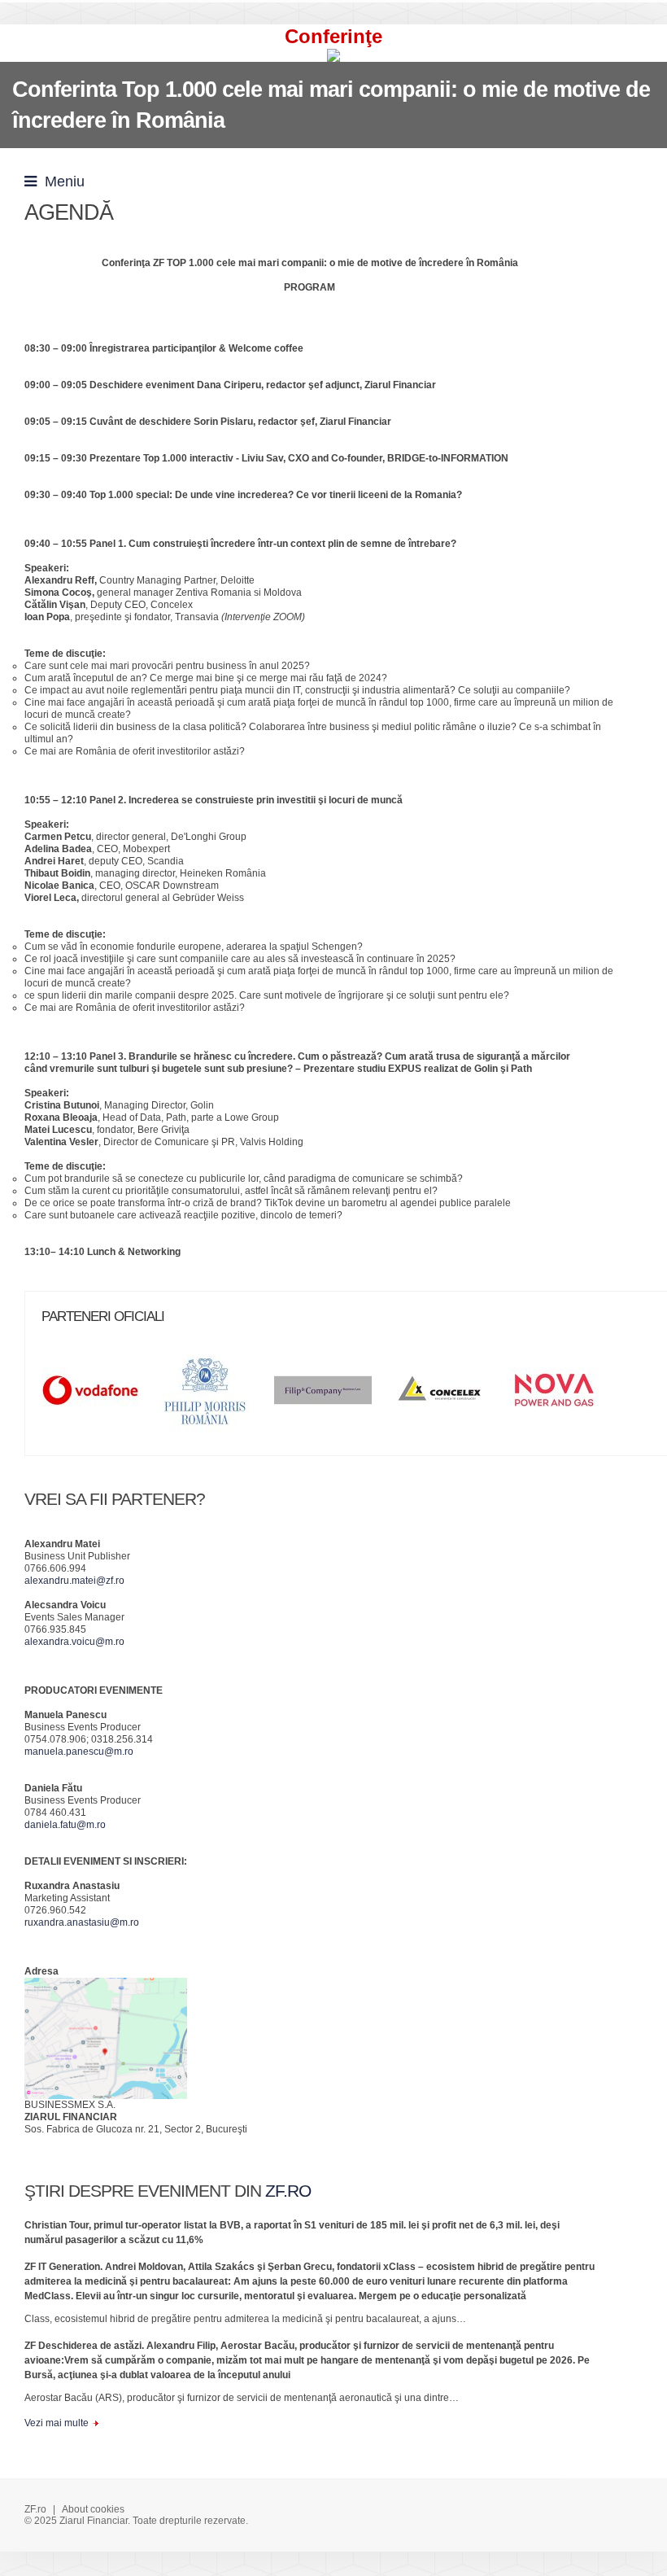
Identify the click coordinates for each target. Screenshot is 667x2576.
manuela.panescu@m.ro (79, 1752)
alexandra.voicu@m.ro (74, 1642)
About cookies (93, 2509)
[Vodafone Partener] (98, 1396)
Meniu (61, 182)
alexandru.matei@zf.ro (74, 1581)
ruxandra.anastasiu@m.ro (82, 1922)
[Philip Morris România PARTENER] (215, 1396)
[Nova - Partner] (564, 1396)
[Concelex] (447, 1396)
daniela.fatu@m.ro (65, 1825)
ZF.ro (35, 2509)
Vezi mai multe (57, 2423)
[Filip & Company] (331, 1396)
